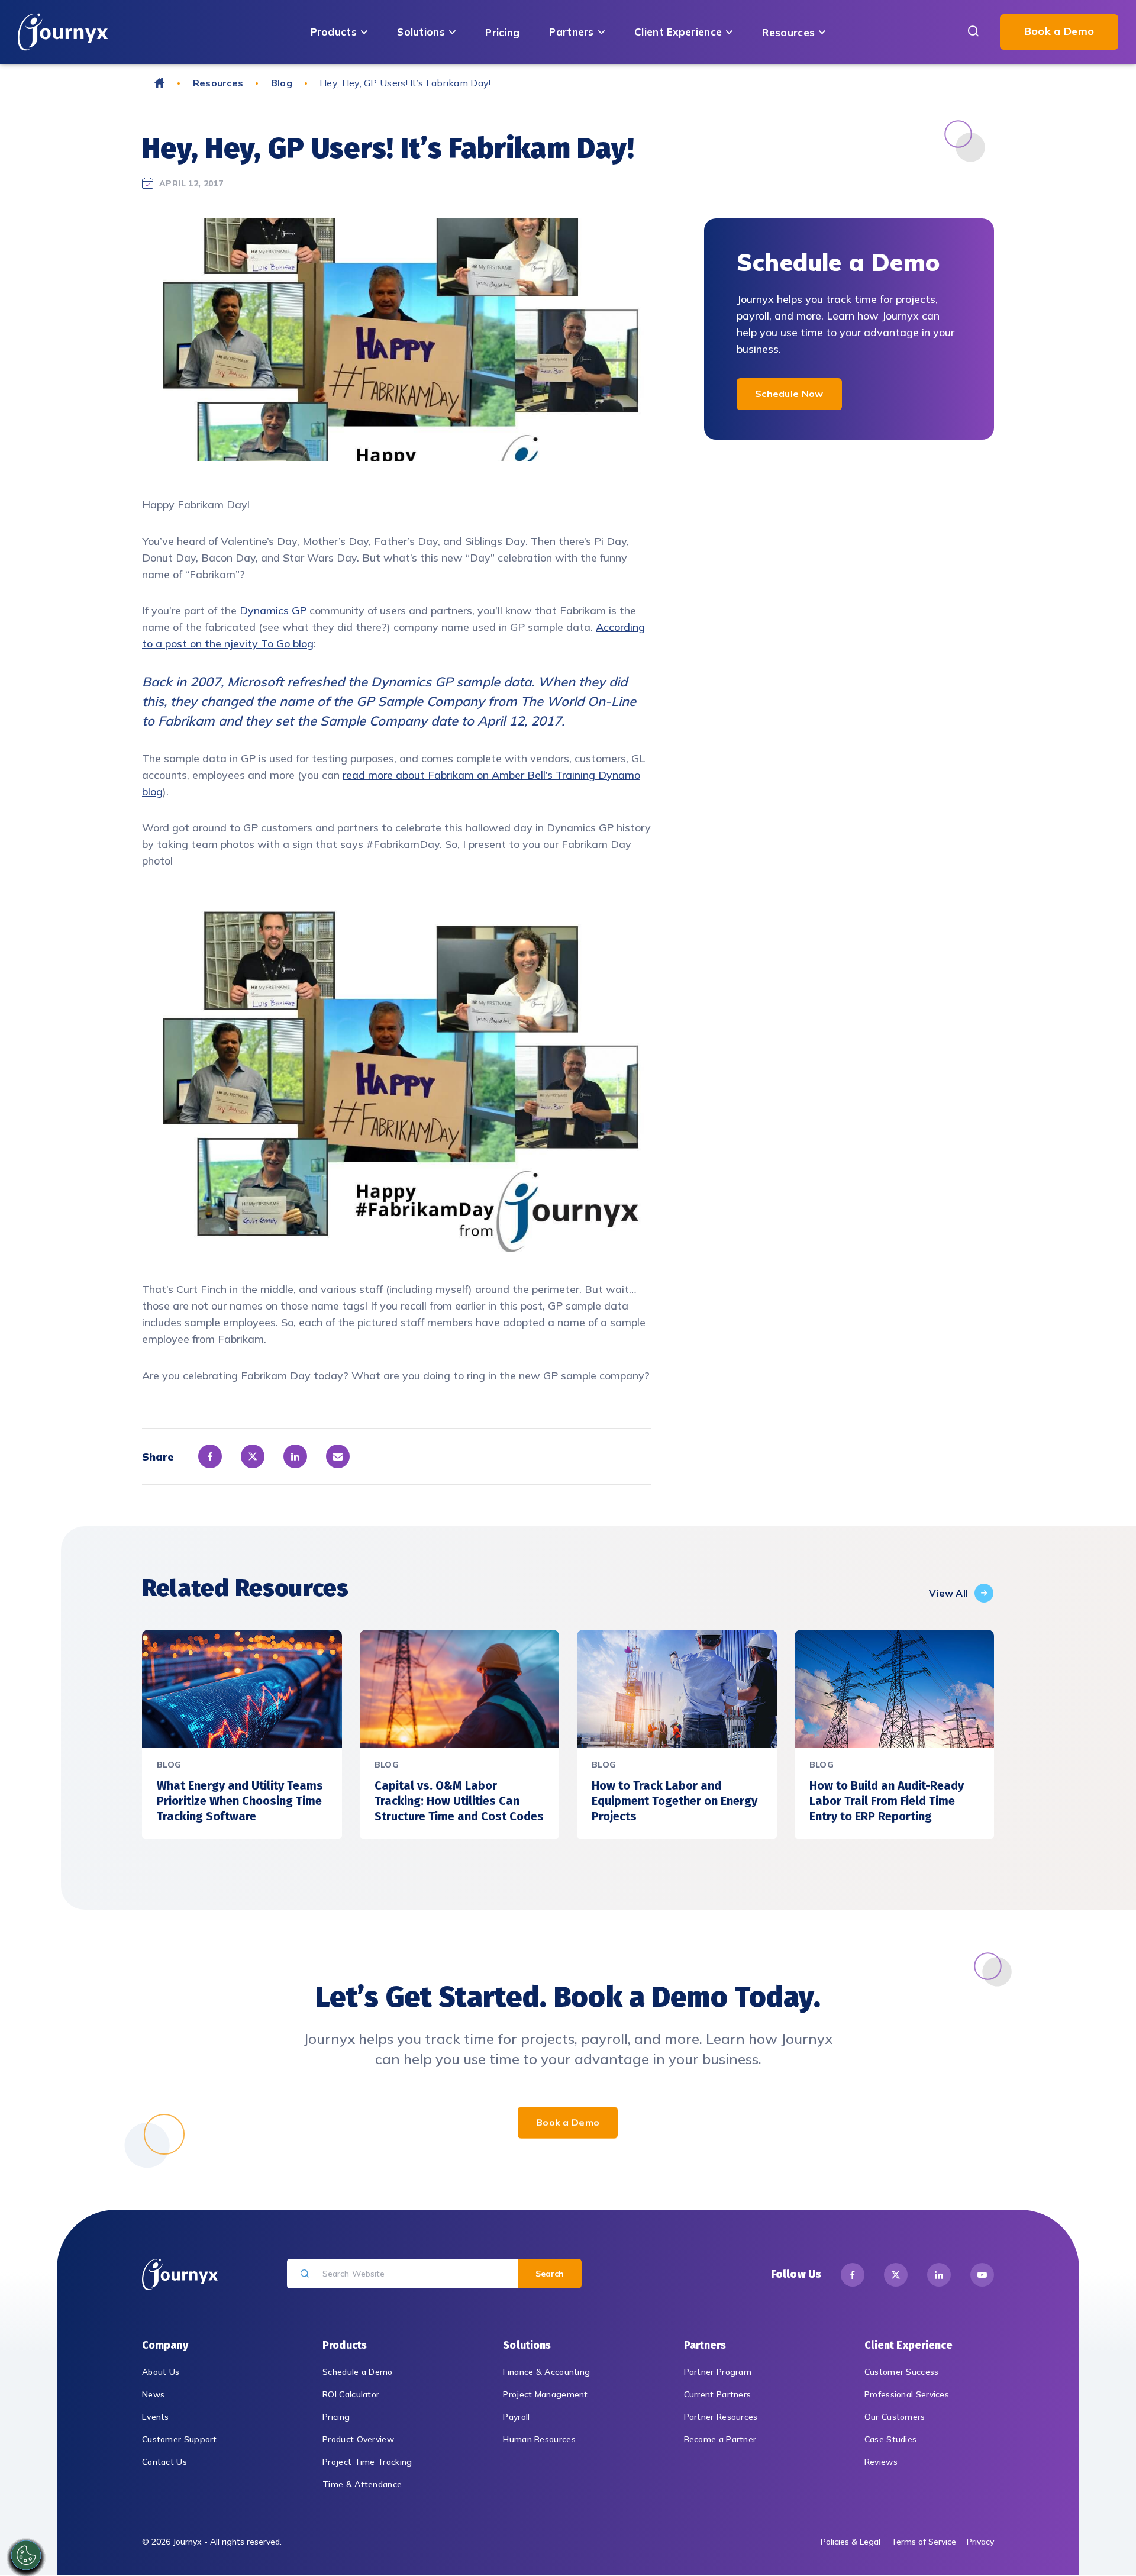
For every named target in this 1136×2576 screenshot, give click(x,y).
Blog (282, 83)
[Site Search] (973, 32)
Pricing (502, 32)
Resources (788, 32)
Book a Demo (1059, 31)
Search (550, 2274)
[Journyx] (63, 32)
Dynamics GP (273, 610)
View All (948, 1593)
